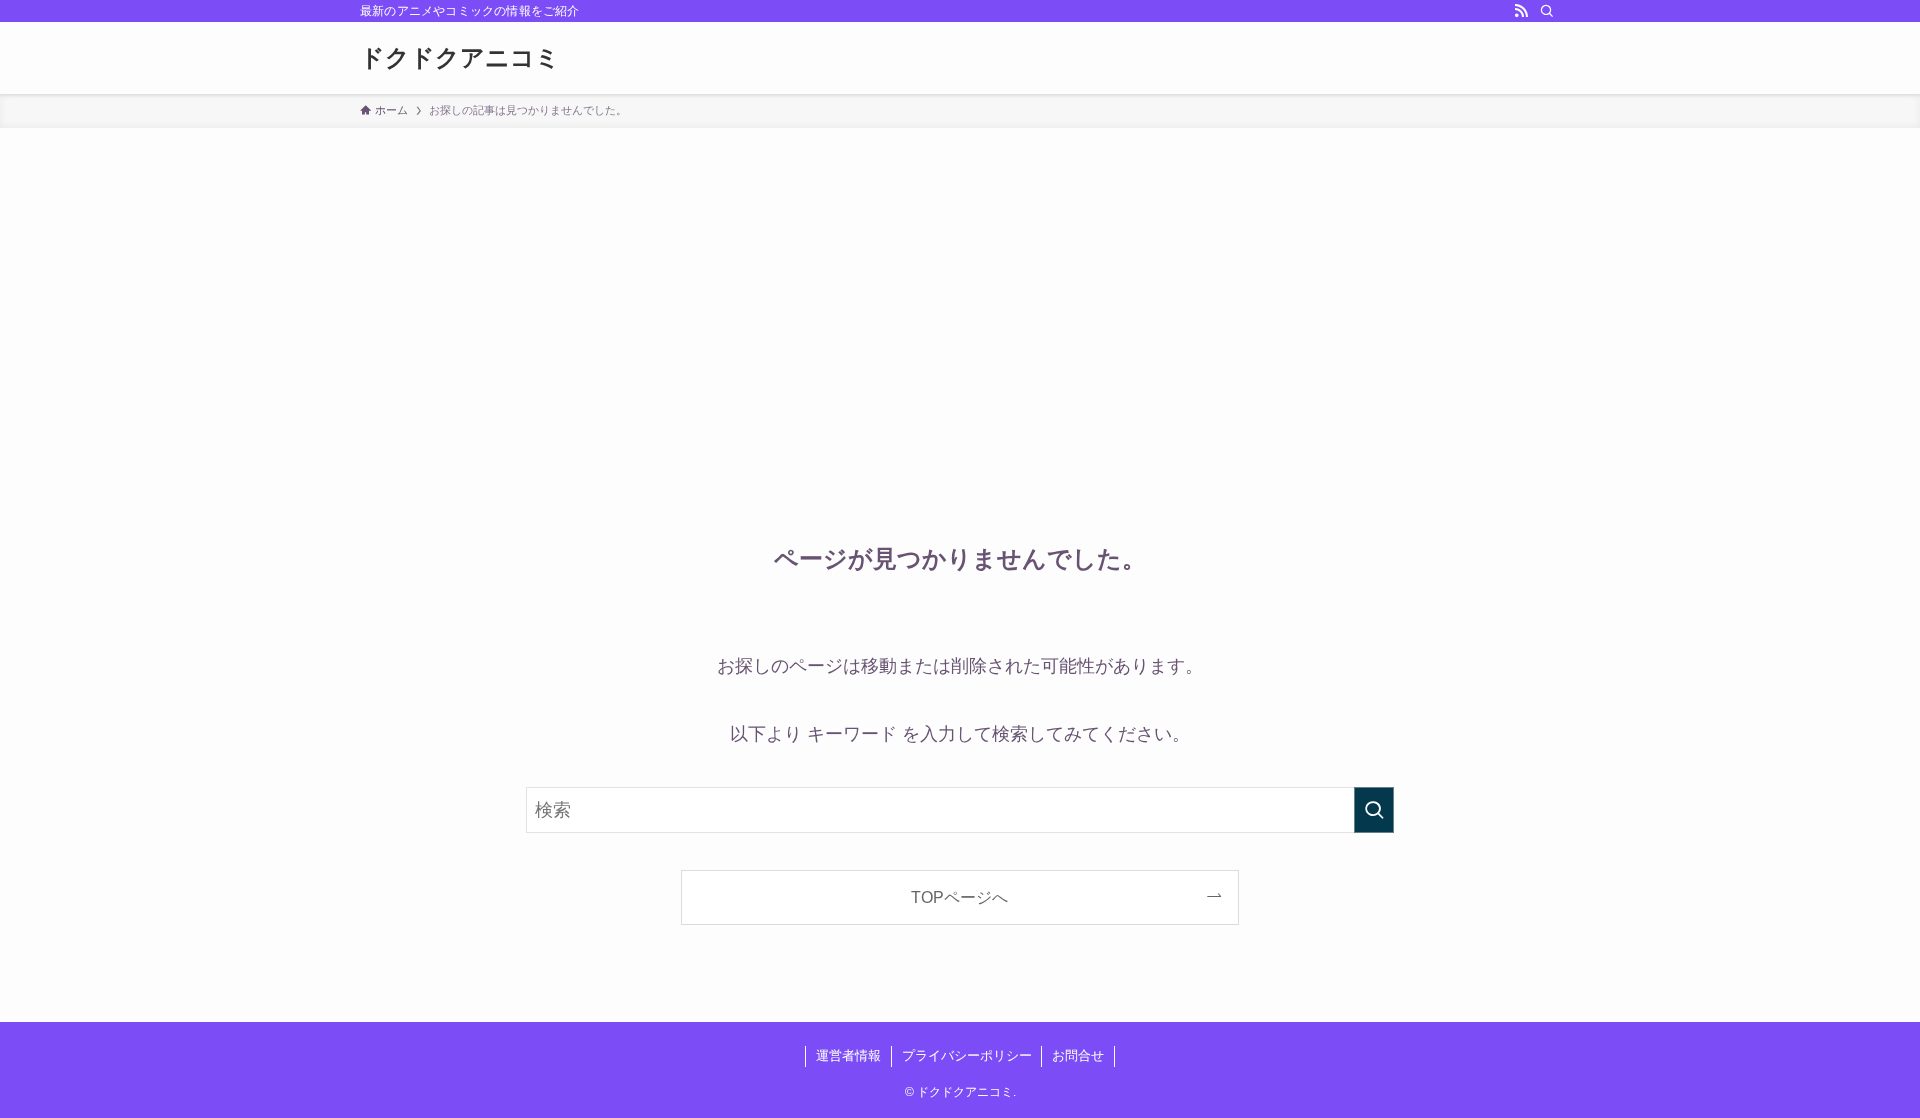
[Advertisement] (960, 278)
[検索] (1547, 11)
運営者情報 (848, 1055)
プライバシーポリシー (967, 1055)
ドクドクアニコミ (460, 58)
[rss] (1521, 11)
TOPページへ (959, 897)
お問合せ (1078, 1055)
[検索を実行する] (1374, 810)
